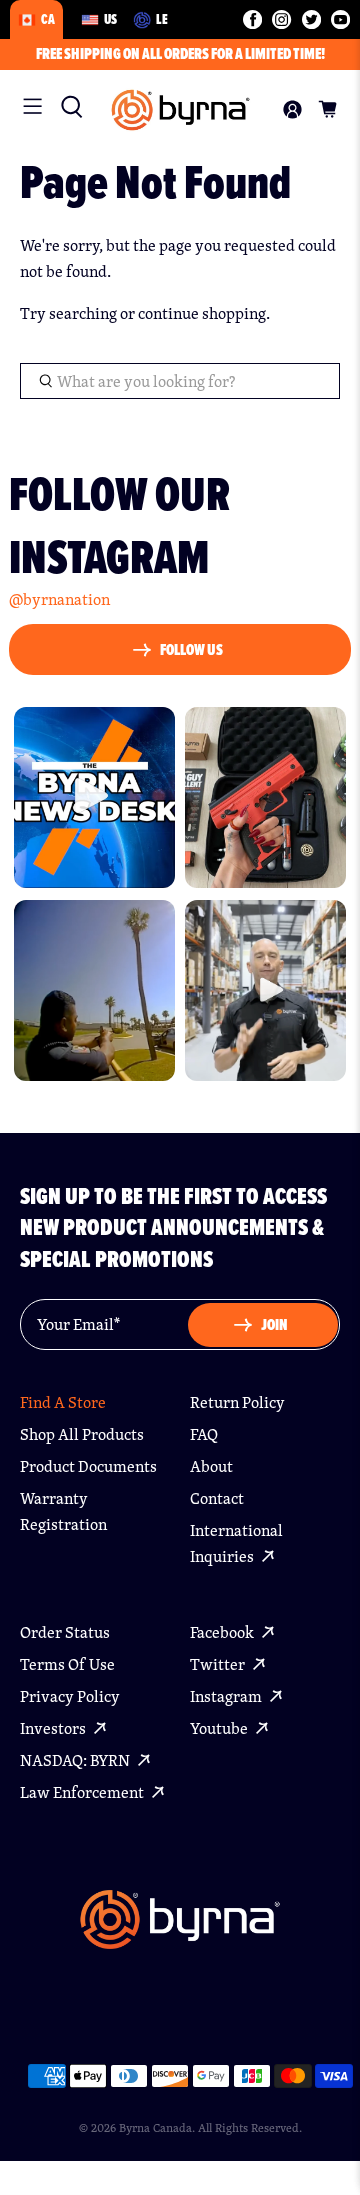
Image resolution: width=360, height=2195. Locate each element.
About (211, 1466)
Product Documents (88, 1466)
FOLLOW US (191, 649)
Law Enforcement (83, 1792)
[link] (67, 107)
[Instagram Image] (94, 797)
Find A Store (63, 1402)
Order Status (65, 1632)
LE (162, 19)
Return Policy (237, 1402)
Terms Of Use (67, 1664)
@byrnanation (59, 599)
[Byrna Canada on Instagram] (281, 19)
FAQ (204, 1434)
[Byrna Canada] (180, 110)
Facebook (223, 1632)
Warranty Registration (63, 1511)
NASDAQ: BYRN (76, 1760)
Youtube (220, 1728)
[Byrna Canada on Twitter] (311, 19)
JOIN (274, 1324)
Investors (54, 1728)
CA (48, 19)
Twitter (219, 1664)
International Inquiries (236, 1543)
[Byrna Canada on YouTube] (340, 19)
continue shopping (202, 313)
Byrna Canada (155, 2127)
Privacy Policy (70, 1696)
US (110, 19)
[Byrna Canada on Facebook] (252, 19)
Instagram (227, 1696)
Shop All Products (82, 1434)
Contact (217, 1498)
